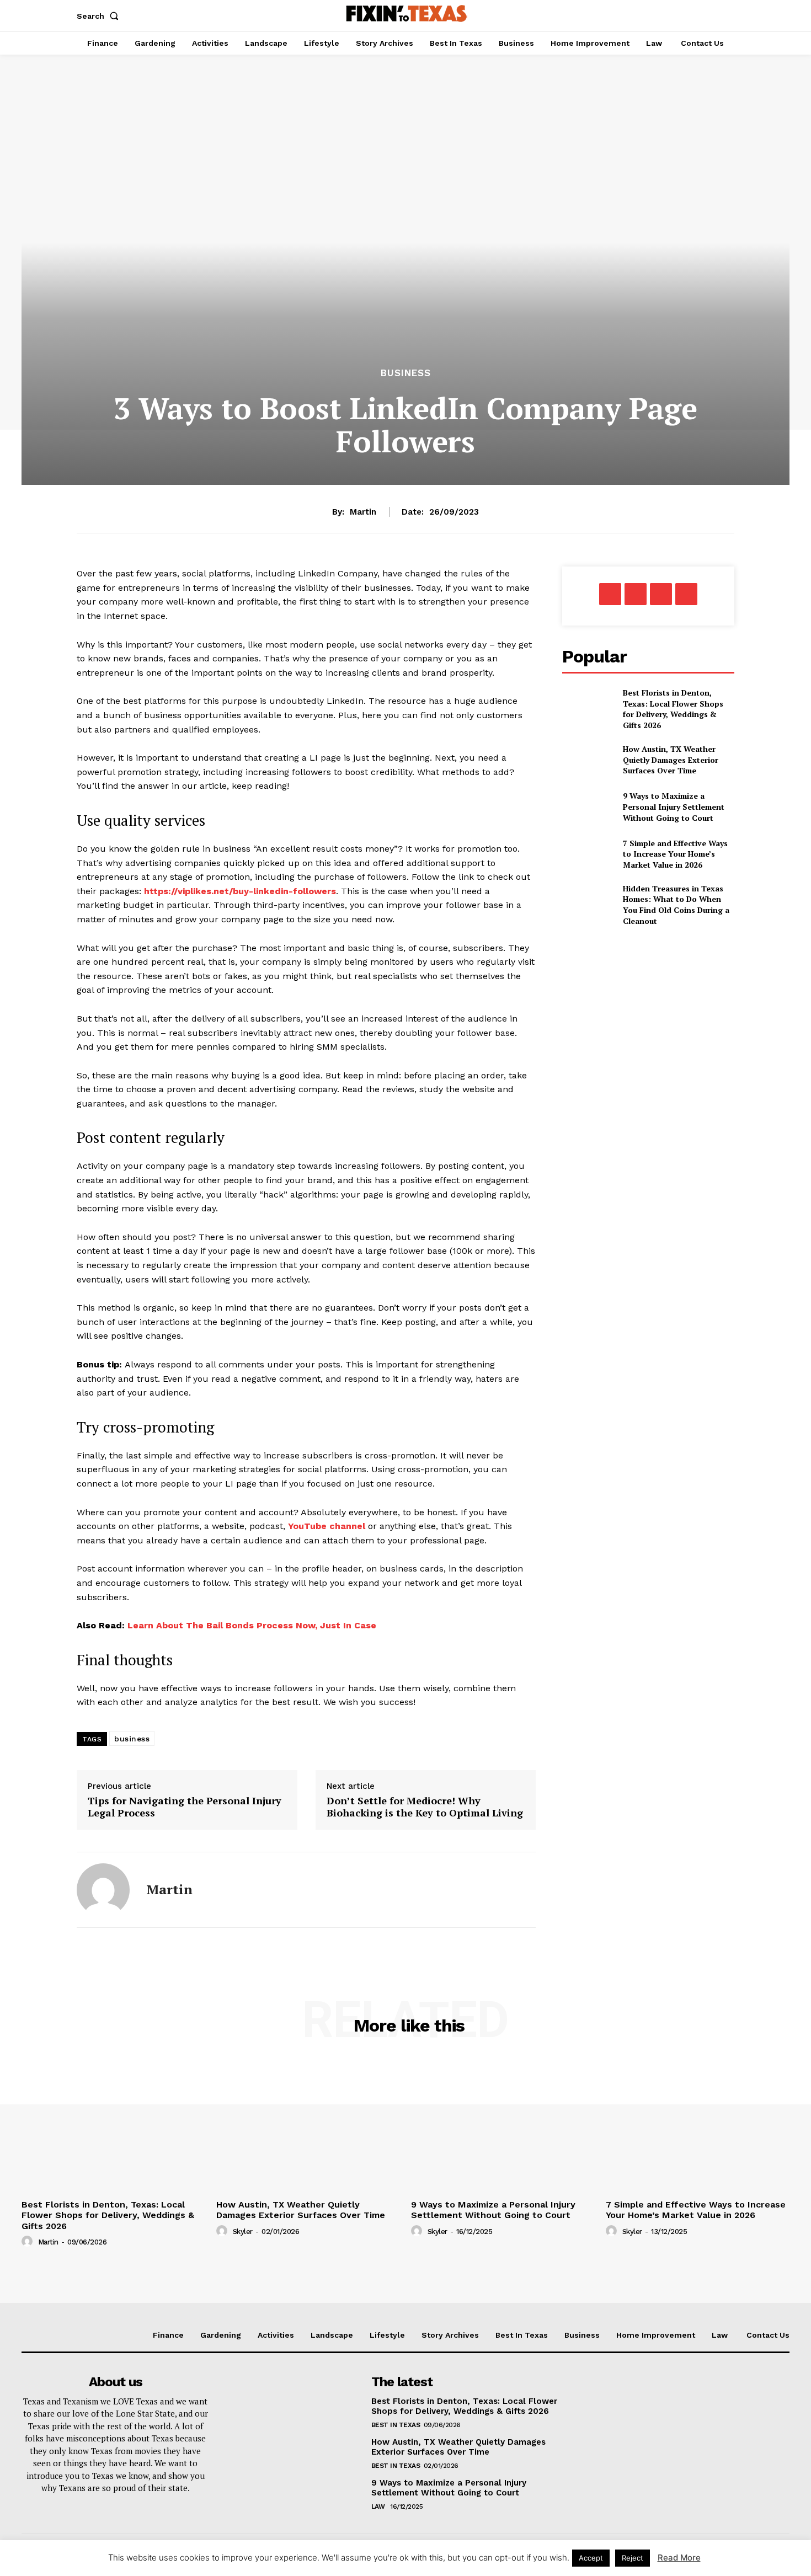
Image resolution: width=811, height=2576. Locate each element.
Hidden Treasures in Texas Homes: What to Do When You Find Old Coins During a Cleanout (676, 905)
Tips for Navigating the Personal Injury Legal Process (185, 1807)
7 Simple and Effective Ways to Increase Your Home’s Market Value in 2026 (675, 854)
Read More (679, 2558)
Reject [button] (633, 2558)
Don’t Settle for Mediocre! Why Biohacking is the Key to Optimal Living (425, 1807)
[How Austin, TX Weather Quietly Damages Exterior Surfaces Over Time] (588, 760)
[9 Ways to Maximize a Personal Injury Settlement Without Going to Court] (588, 807)
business (132, 1739)
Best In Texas (396, 2425)
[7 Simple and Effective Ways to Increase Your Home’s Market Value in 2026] (588, 854)
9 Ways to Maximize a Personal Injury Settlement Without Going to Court (674, 806)
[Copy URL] (686, 594)
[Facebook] (610, 594)
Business (406, 373)
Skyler (243, 2232)
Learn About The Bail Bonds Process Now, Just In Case (252, 1625)
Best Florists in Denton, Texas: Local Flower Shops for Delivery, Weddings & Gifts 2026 (673, 709)
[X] (636, 594)
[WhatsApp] (661, 594)
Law (379, 2506)
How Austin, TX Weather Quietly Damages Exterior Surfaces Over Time (671, 760)
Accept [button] (591, 2558)
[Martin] (103, 1890)
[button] (100, 16)
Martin (363, 512)
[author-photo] (29, 2242)
